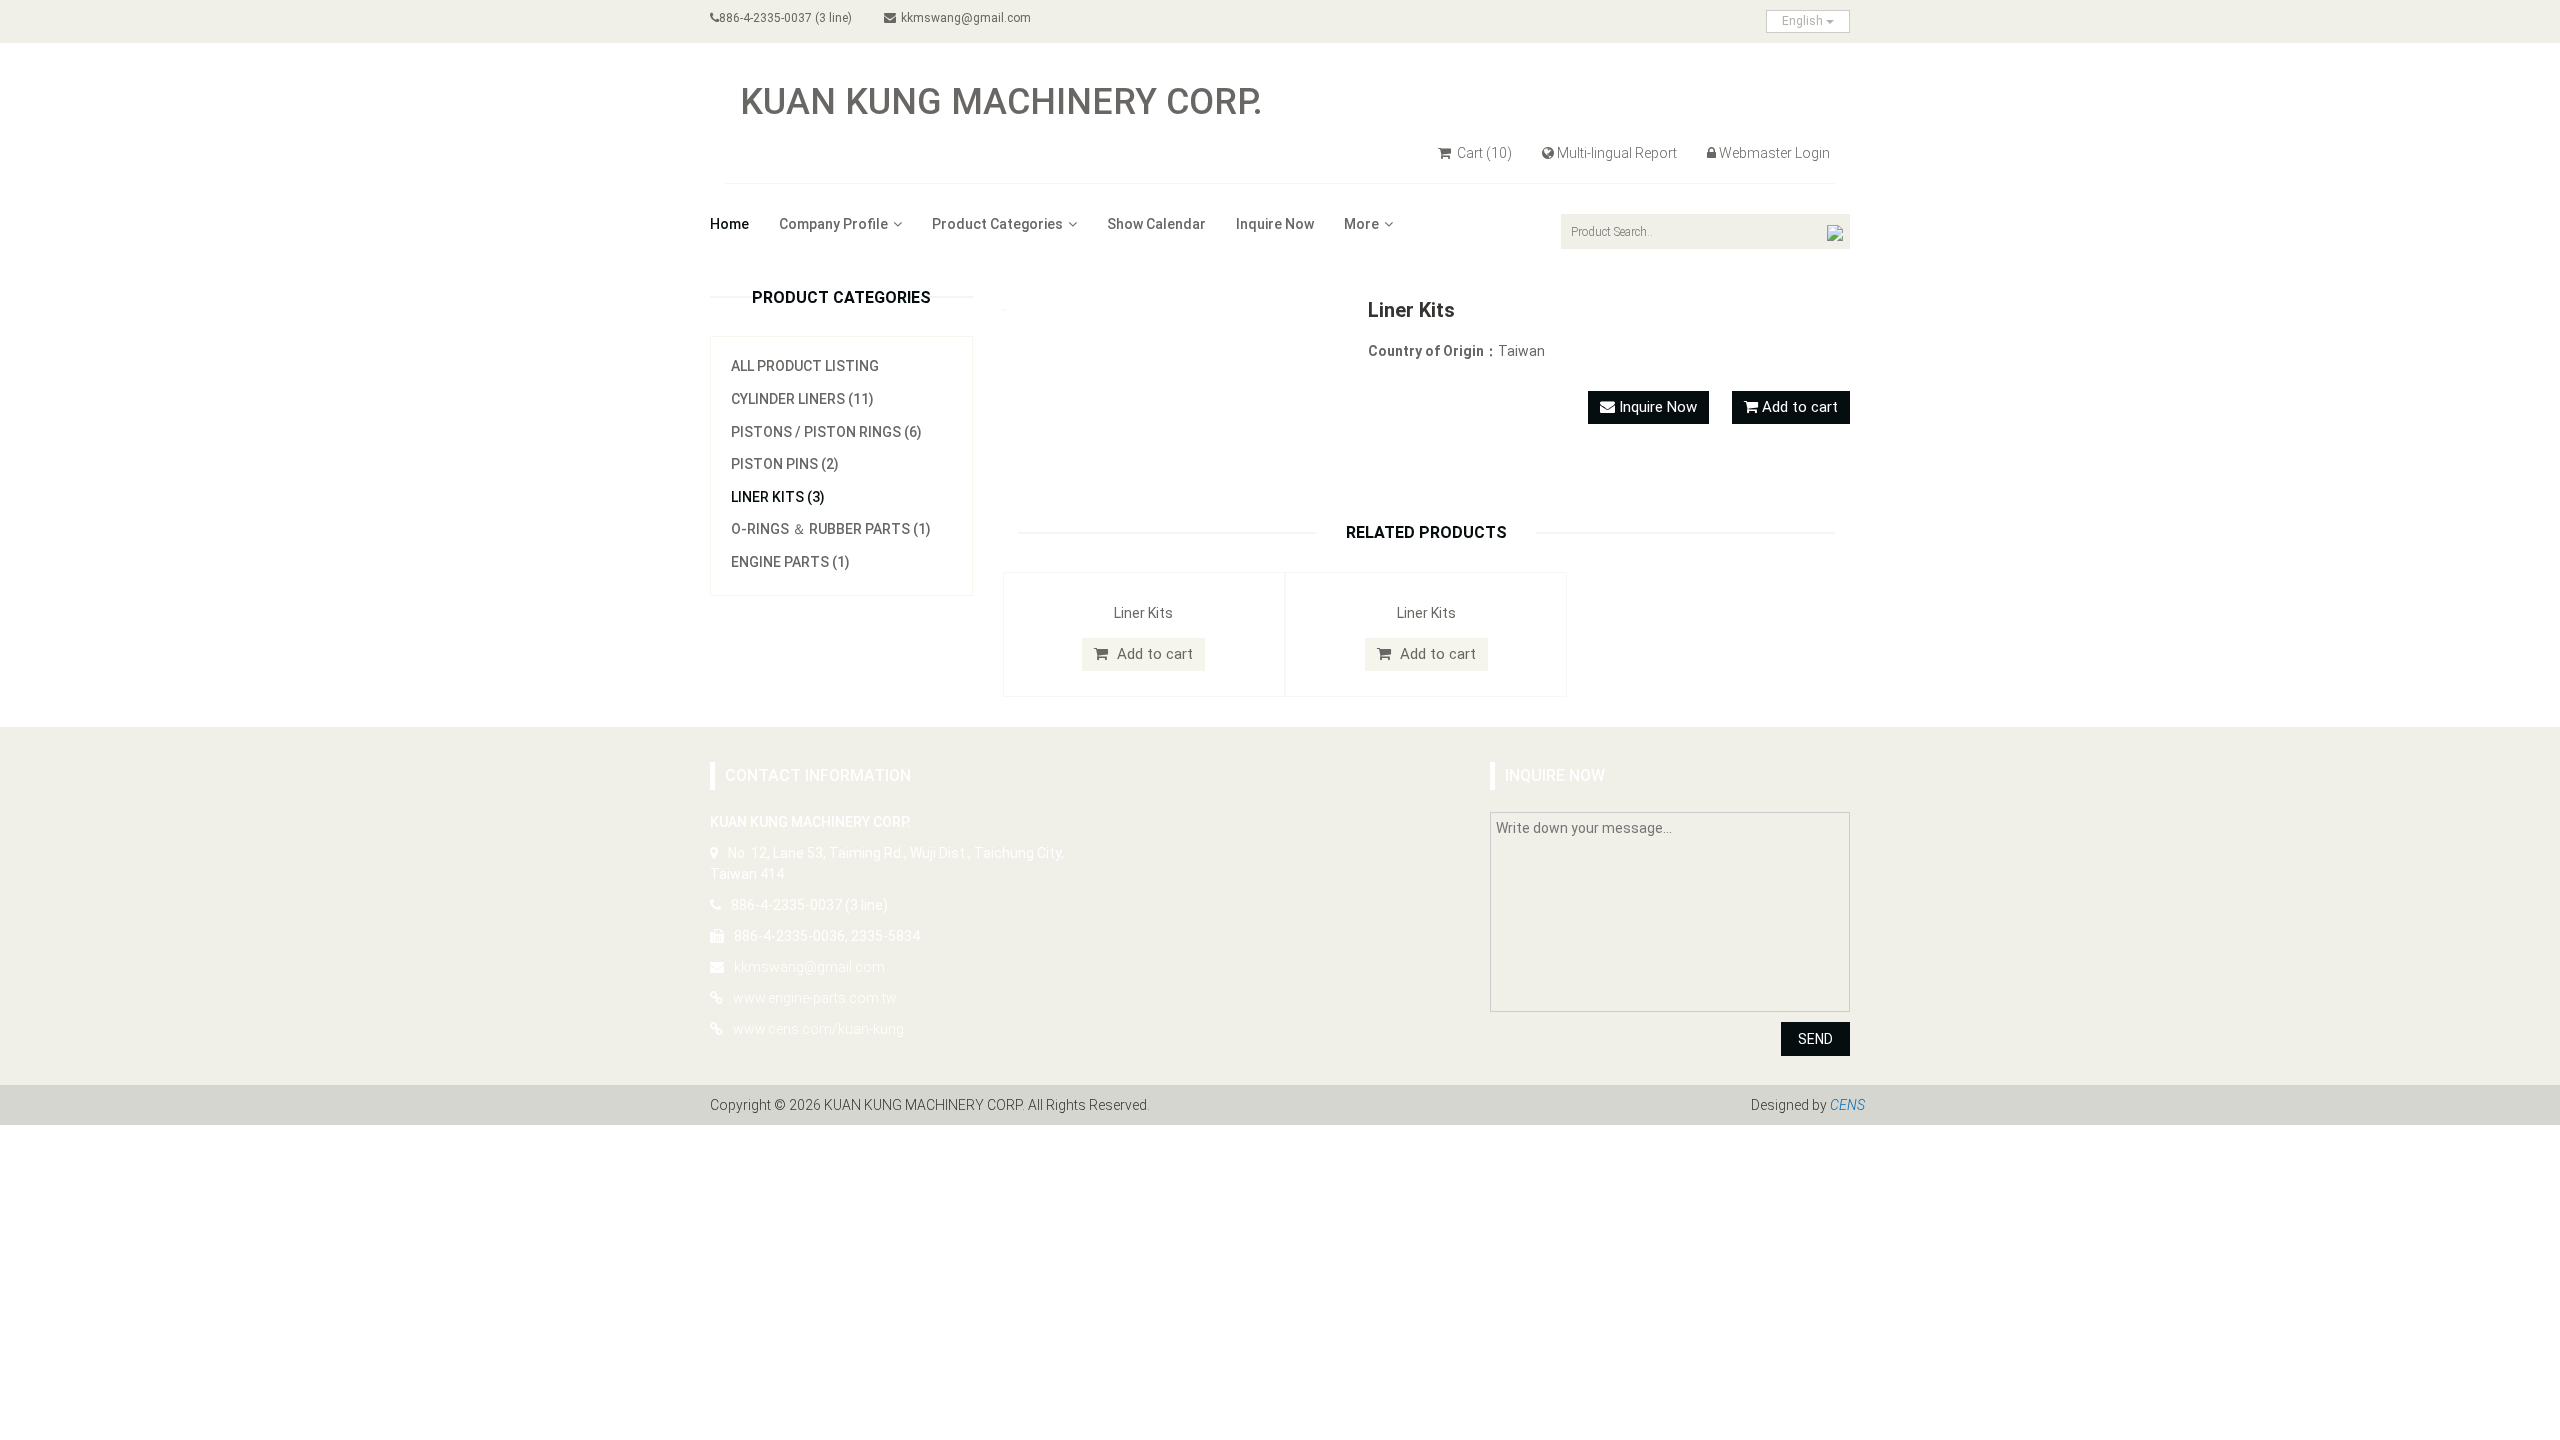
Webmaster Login (1774, 153)
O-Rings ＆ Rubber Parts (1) (831, 529)
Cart (1483, 153)
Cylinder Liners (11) (802, 399)
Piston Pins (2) (785, 464)
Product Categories (997, 224)
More (1361, 224)
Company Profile (833, 224)
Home (729, 224)
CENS (1847, 1105)
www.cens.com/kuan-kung (818, 1029)
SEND (1815, 1039)
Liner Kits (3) (778, 497)
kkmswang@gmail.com (966, 18)
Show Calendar (1156, 224)
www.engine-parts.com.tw (815, 998)
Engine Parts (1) (790, 562)
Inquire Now (1275, 224)
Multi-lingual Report (1617, 153)
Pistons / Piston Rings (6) (826, 432)
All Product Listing (805, 366)
